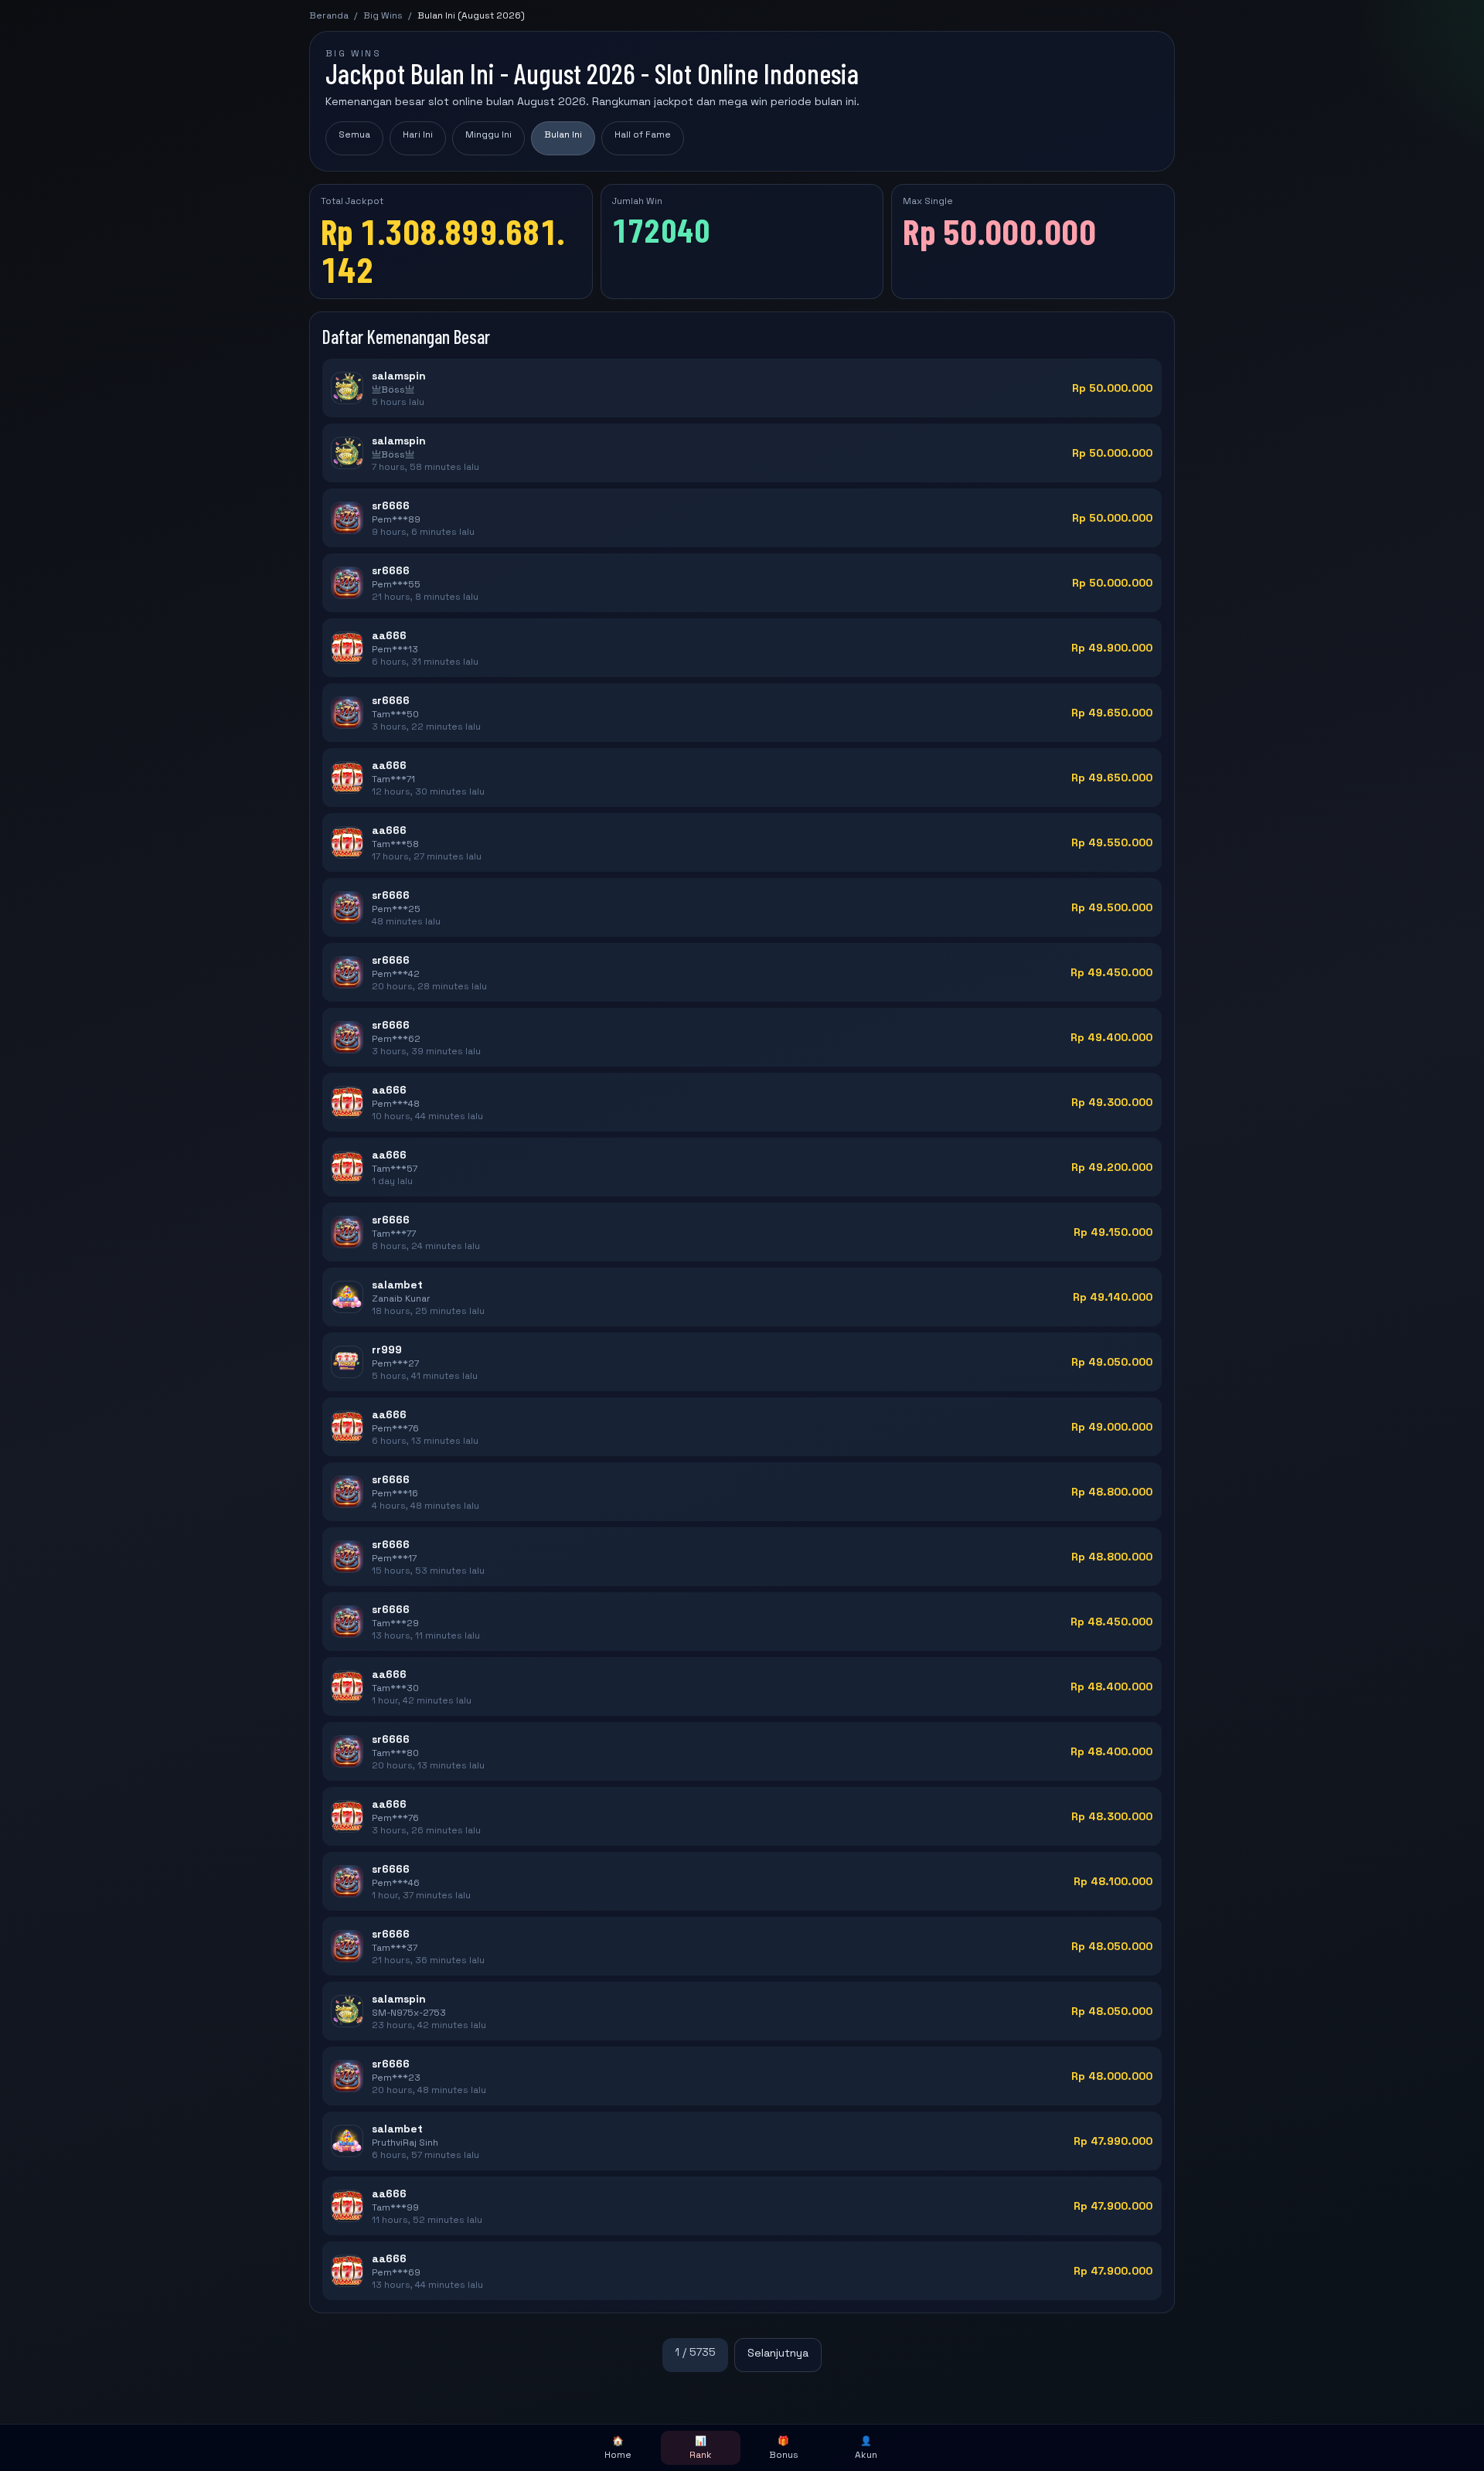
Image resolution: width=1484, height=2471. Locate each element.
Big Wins (383, 15)
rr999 (387, 1350)
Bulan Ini (563, 134)
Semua (354, 134)
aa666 (389, 635)
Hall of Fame (643, 134)
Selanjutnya (778, 2353)
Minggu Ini (488, 134)
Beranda (329, 15)
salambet (397, 1285)
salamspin (399, 376)
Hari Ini (418, 134)
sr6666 (391, 505)
